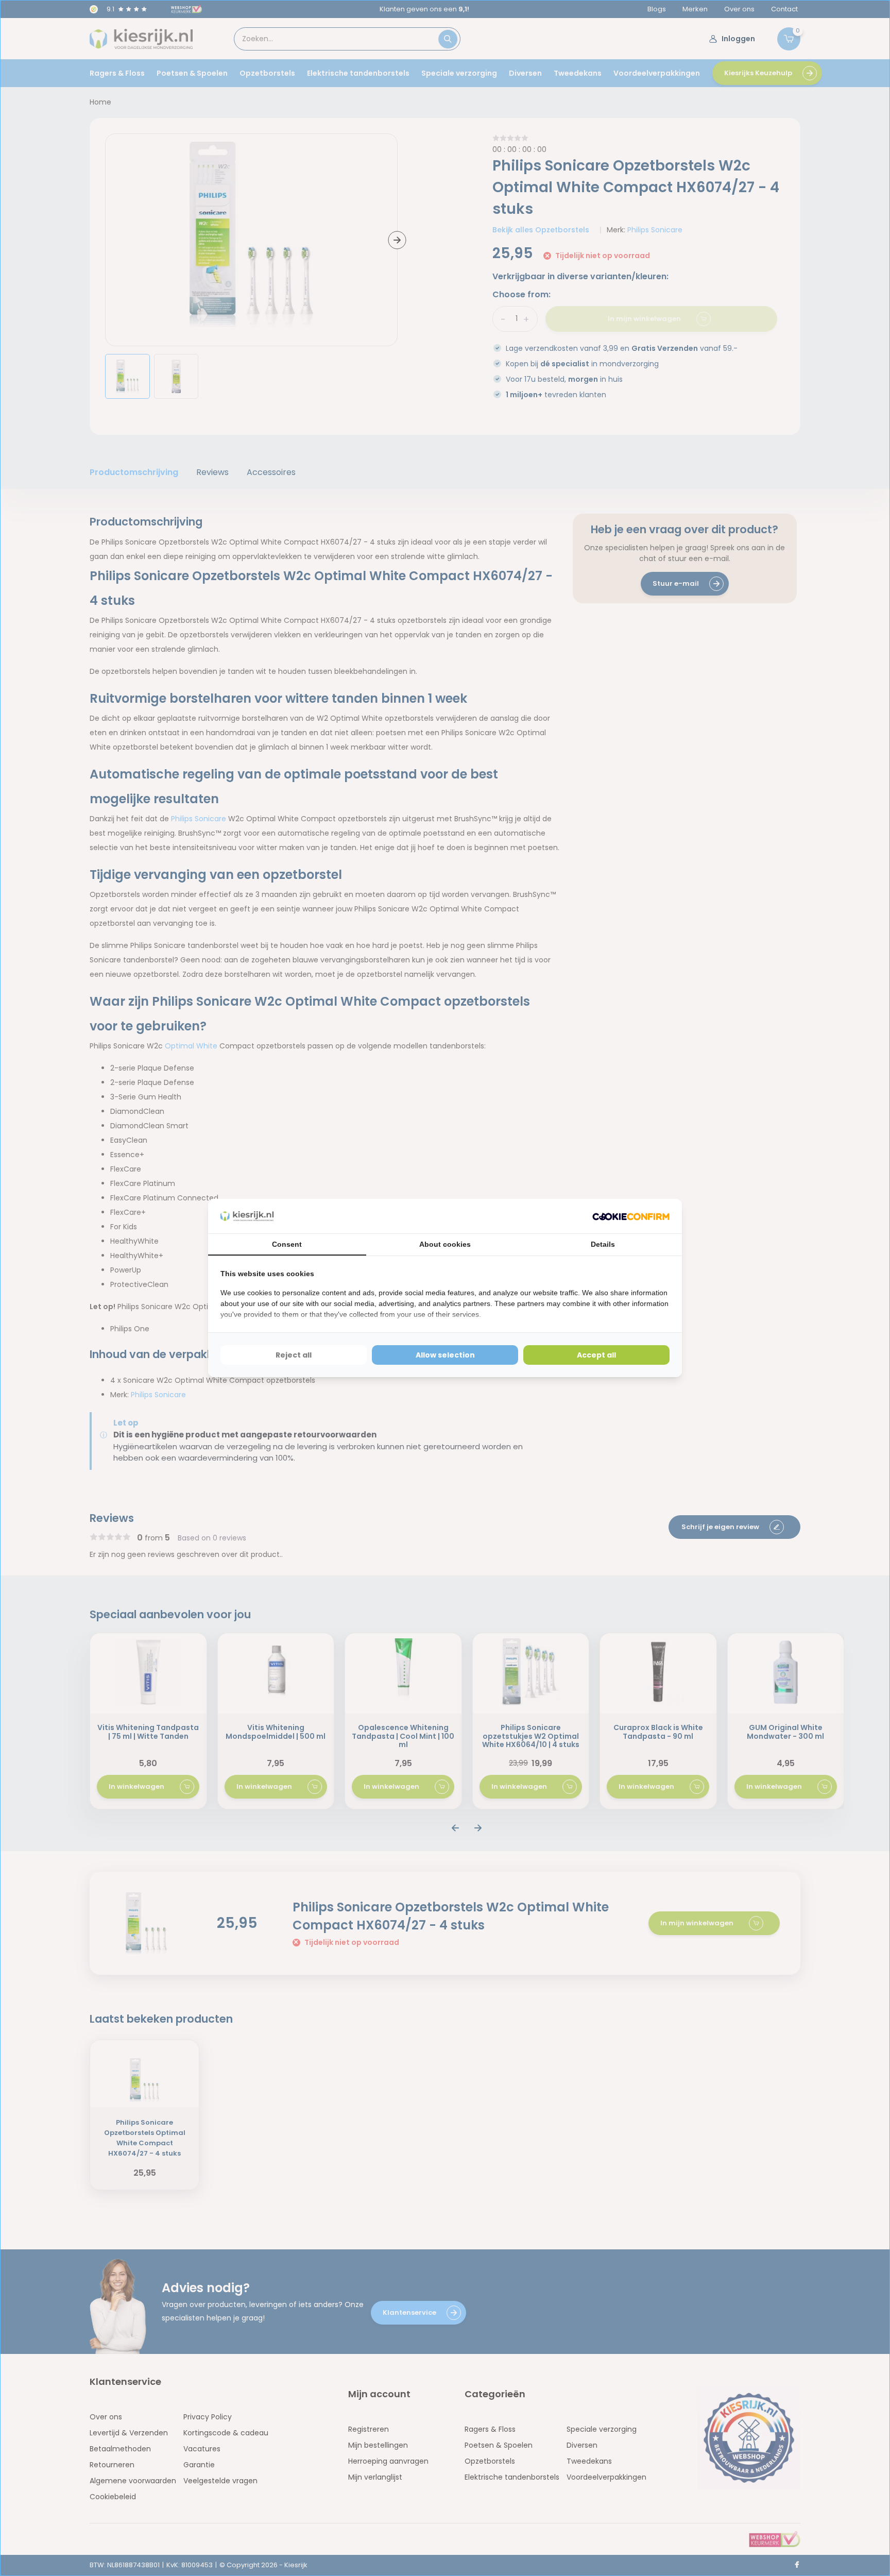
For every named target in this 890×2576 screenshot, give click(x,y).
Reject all (294, 1355)
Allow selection (445, 1355)
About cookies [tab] (445, 1244)
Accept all (596, 1355)
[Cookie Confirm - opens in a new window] (631, 1216)
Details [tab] (603, 1244)
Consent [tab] (287, 1244)
